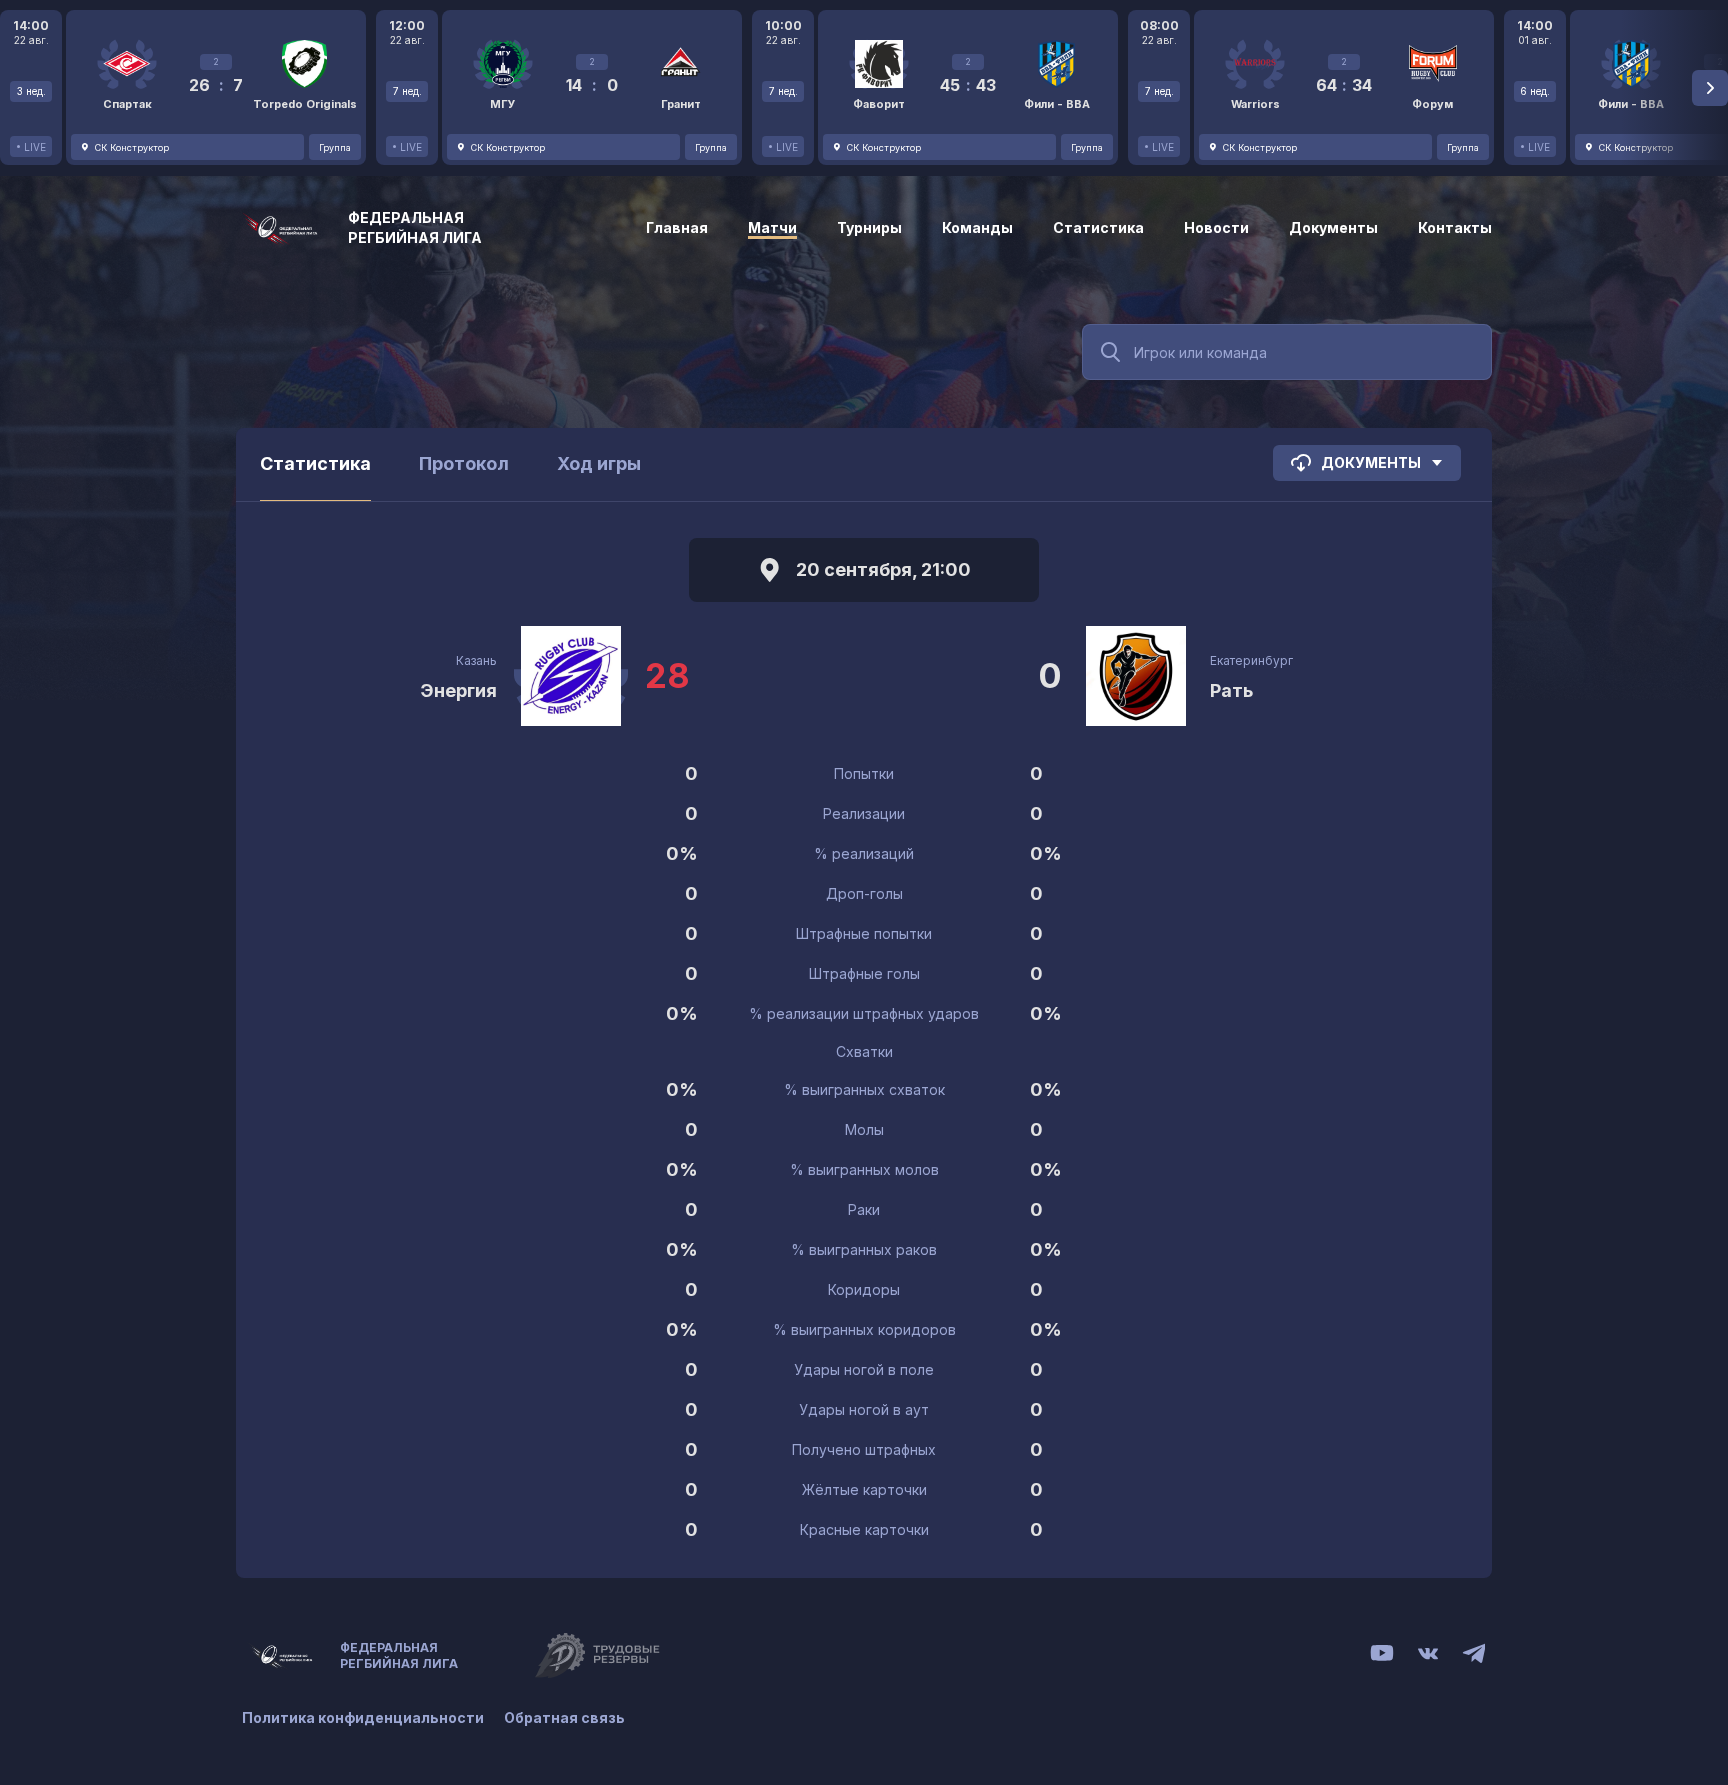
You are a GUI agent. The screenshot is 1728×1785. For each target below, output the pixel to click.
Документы (1333, 227)
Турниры (869, 227)
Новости (1216, 227)
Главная (677, 227)
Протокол (464, 463)
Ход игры (599, 463)
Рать (1231, 690)
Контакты (1455, 227)
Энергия (458, 690)
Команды (977, 227)
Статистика (1098, 227)
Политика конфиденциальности (363, 1717)
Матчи (772, 227)
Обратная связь (564, 1717)
